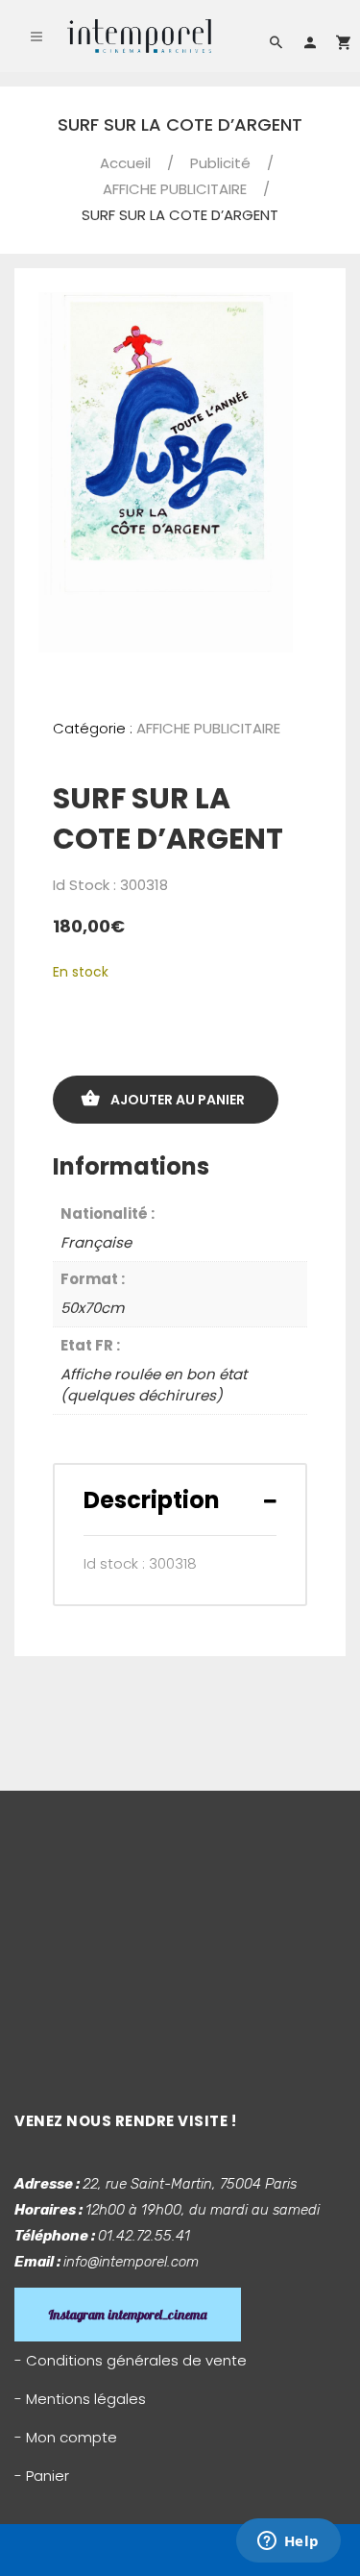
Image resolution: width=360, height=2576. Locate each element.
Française (96, 1242)
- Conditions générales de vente (131, 2360)
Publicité (220, 163)
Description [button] (152, 1500)
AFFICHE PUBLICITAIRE (175, 189)
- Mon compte (66, 2437)
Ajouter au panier (178, 1100)
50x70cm (92, 1308)
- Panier (42, 2476)
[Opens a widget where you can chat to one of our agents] (288, 2542)
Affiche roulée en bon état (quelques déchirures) (154, 1385)
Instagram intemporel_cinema (128, 2315)
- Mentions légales (80, 2399)
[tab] (180, 1500)
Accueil (125, 163)
